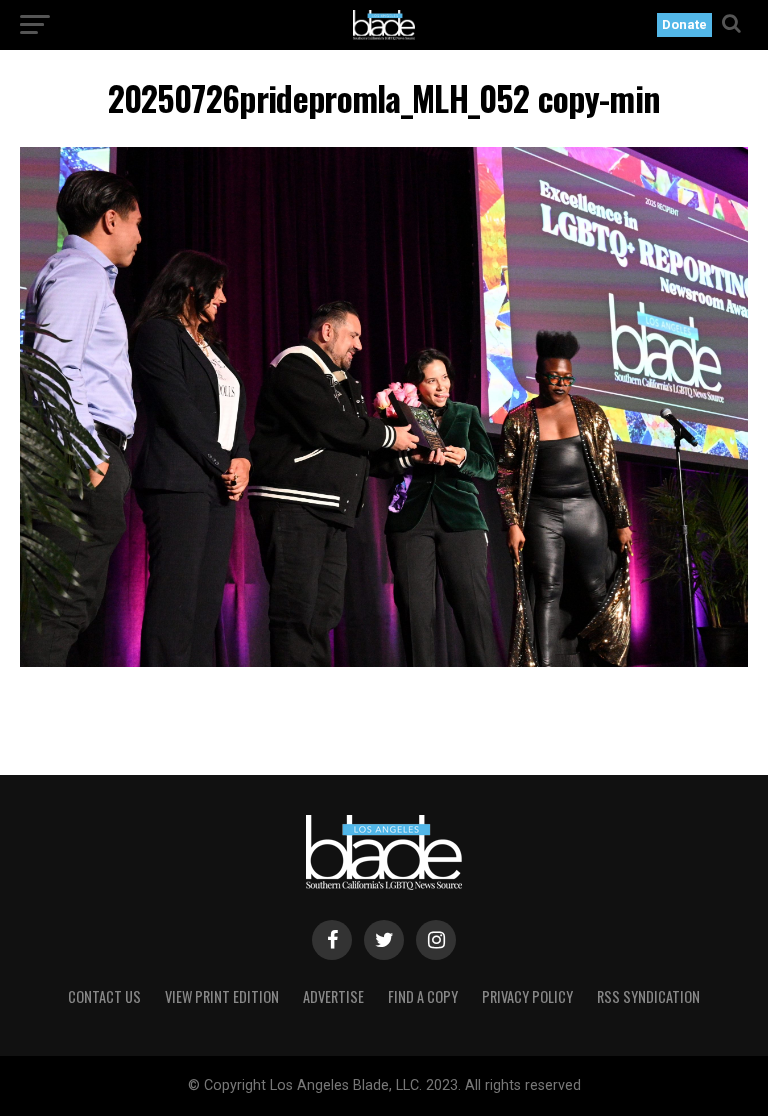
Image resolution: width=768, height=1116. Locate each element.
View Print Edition (222, 996)
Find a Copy (423, 996)
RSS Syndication (648, 996)
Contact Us (104, 996)
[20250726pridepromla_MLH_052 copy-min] (384, 661)
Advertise (333, 996)
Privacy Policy (527, 996)
